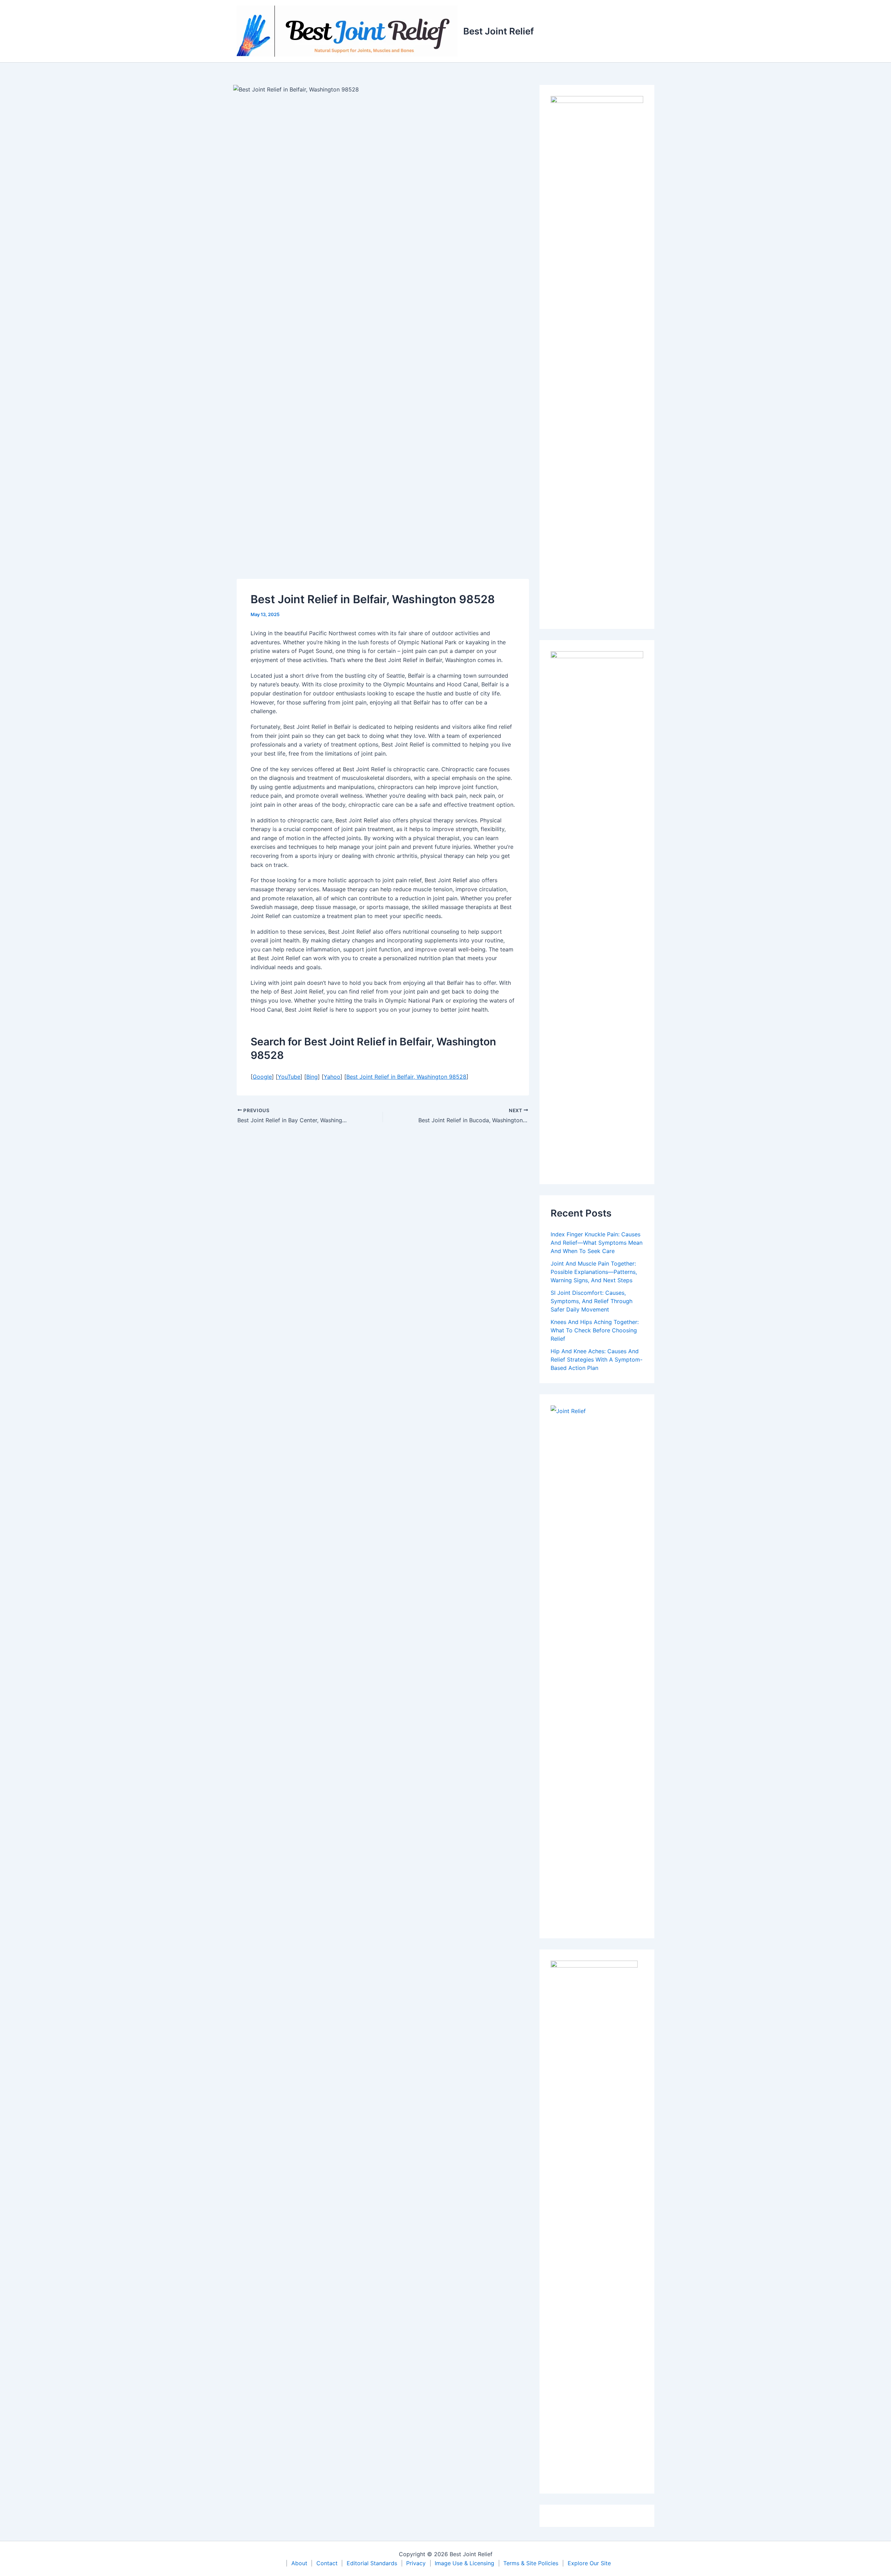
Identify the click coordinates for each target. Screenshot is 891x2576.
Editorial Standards (372, 2563)
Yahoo (332, 1077)
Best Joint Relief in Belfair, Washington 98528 (406, 1077)
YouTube (289, 1077)
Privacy (416, 2563)
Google (262, 1077)
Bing (312, 1077)
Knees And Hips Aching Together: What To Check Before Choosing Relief (595, 1330)
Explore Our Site (589, 2563)
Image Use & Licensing (464, 2563)
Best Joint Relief (499, 31)
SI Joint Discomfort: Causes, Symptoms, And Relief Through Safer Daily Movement (592, 1301)
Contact (327, 2563)
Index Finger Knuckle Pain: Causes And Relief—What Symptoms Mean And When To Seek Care (597, 1243)
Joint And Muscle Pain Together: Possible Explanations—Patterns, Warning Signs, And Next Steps (594, 1272)
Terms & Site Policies (531, 2563)
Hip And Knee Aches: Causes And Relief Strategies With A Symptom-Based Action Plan (597, 1359)
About (299, 2563)
